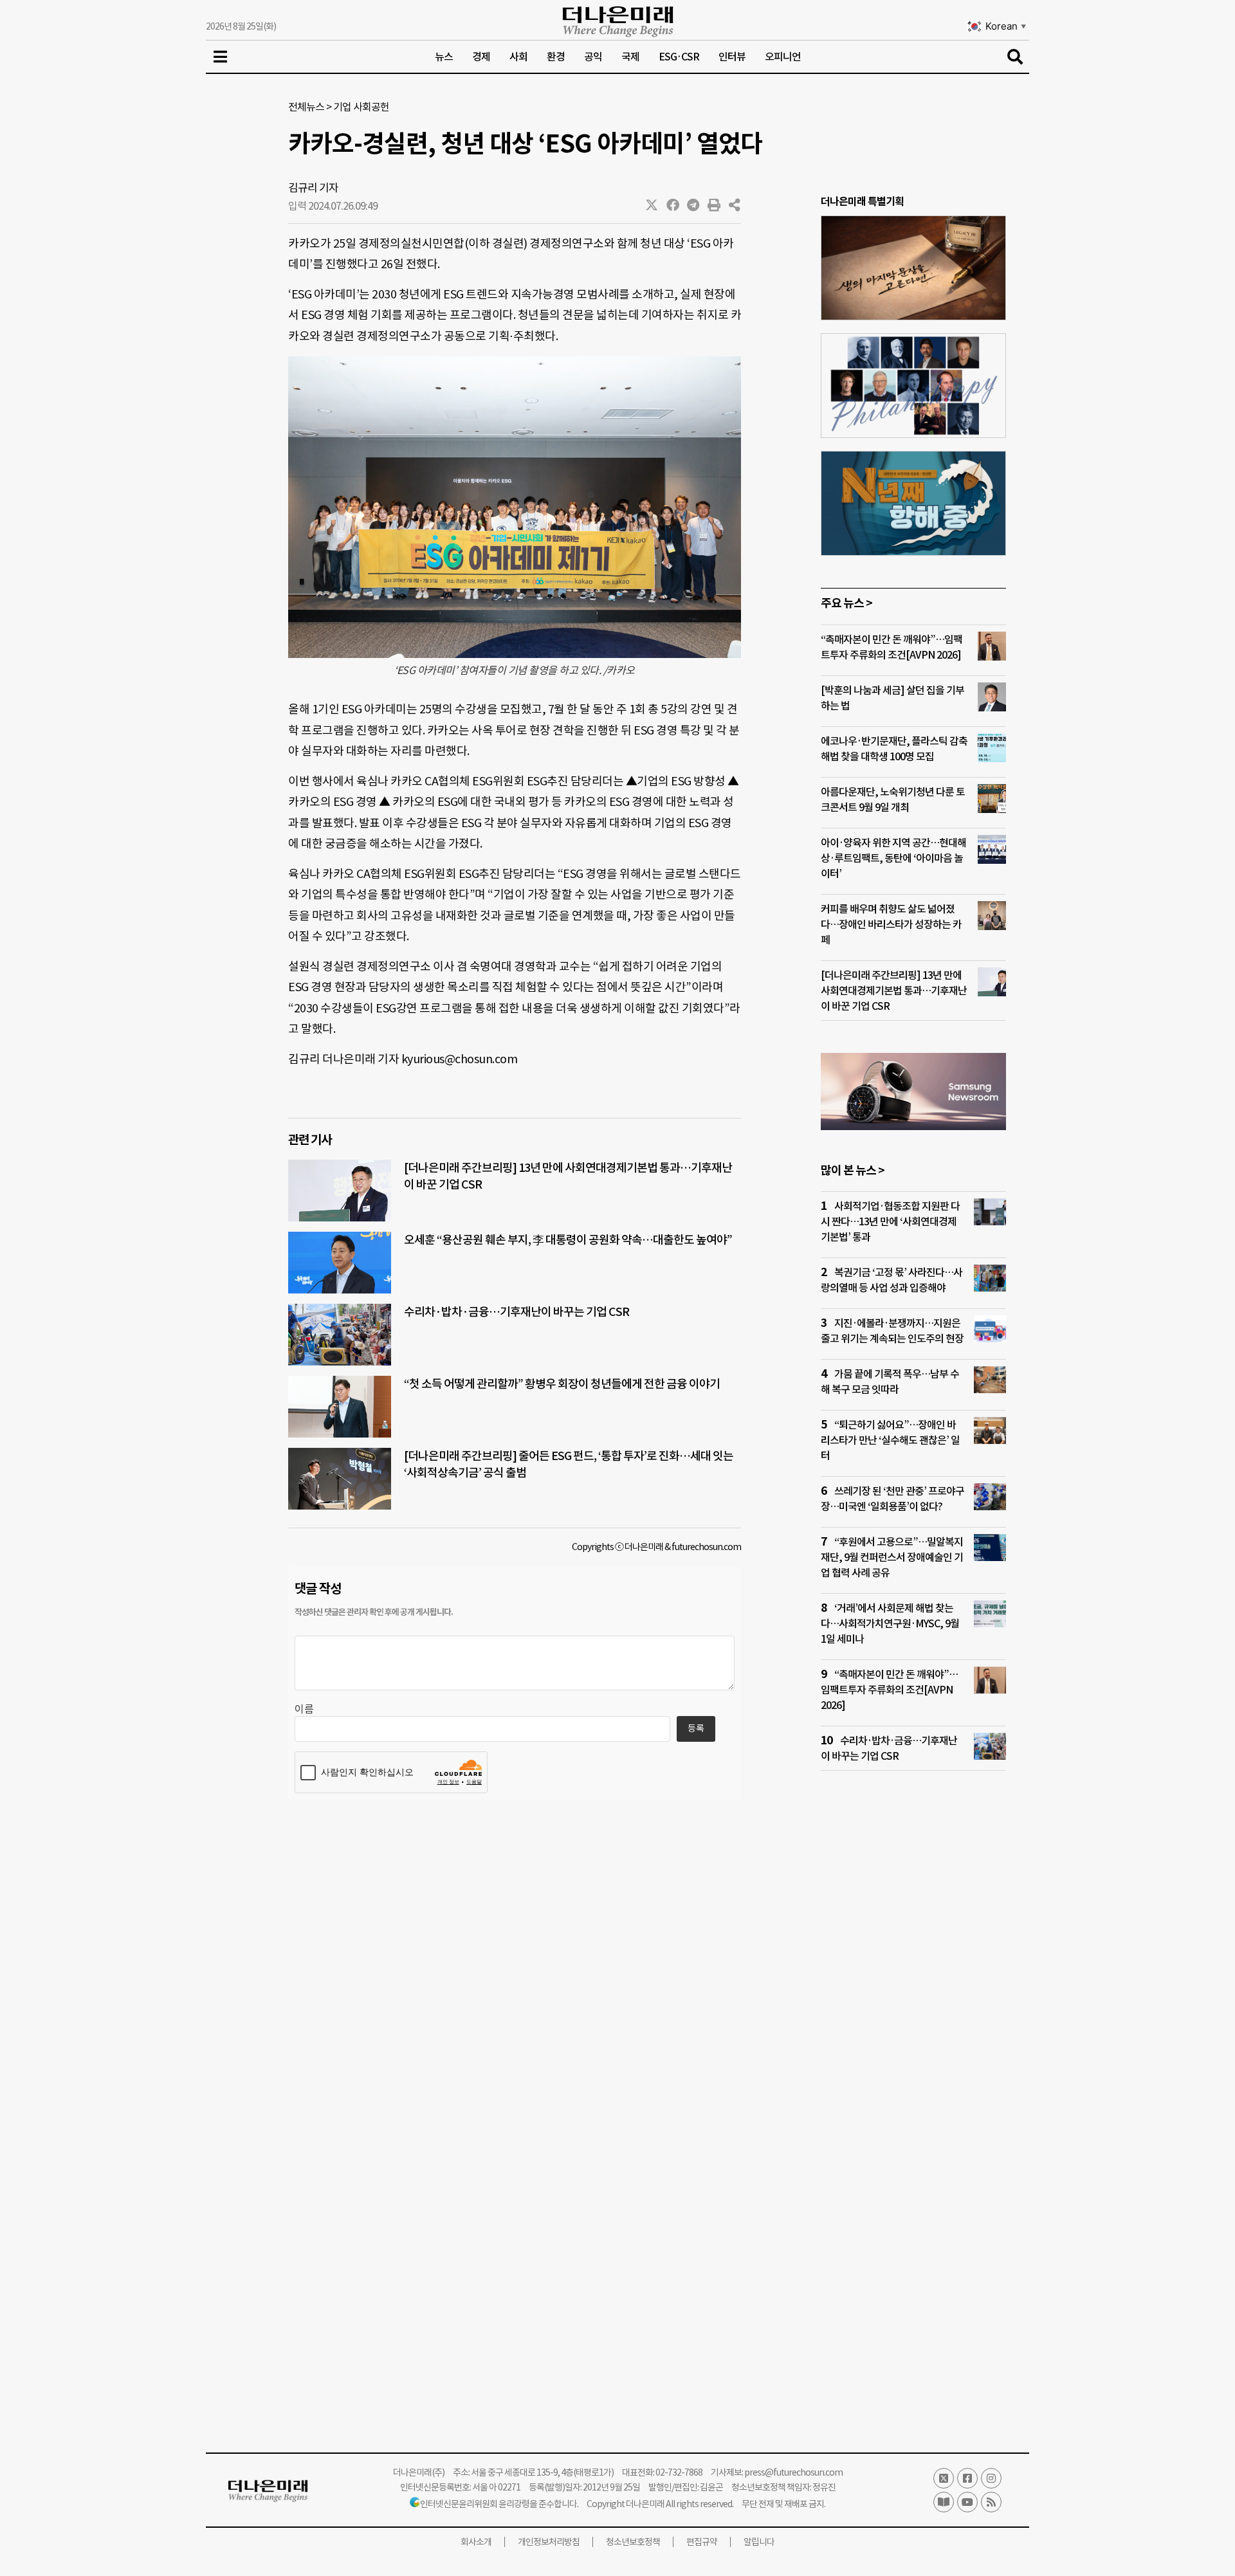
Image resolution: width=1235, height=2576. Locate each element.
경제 (481, 57)
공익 (593, 57)
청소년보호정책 (633, 2542)
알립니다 (759, 2542)
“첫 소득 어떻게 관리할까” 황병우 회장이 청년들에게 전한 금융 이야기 (562, 1384)
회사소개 (476, 2542)
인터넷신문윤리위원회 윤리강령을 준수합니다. (499, 2504)
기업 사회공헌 (361, 107)
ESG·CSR (679, 57)
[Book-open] (944, 2502)
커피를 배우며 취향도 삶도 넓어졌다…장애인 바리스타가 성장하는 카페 (891, 924)
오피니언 (783, 57)
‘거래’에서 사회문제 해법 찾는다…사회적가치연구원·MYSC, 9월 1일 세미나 (890, 1623)
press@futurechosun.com (793, 2472)
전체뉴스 (306, 107)
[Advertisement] (913, 2028)
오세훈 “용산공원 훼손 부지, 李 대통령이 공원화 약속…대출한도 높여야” (568, 1240)
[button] (652, 205)
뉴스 (444, 57)
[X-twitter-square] (944, 2478)
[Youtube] (967, 2502)
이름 (304, 1709)
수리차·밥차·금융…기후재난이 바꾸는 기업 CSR (517, 1312)
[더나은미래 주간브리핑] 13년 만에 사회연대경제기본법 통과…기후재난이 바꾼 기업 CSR (894, 991)
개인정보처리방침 (549, 2542)
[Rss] (991, 2502)
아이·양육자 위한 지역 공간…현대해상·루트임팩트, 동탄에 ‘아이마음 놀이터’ (893, 858)
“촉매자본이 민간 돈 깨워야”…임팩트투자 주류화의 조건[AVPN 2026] (889, 1690)
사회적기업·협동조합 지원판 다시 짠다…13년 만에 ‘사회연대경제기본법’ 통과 (890, 1221)
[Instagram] (991, 2478)
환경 (556, 57)
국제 (630, 57)
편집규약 (702, 2542)
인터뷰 (732, 57)
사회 (518, 57)
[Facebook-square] (967, 2478)
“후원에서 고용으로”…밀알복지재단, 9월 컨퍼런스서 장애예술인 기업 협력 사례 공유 (892, 1557)
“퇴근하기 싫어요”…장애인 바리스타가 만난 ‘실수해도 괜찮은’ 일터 (890, 1440)
